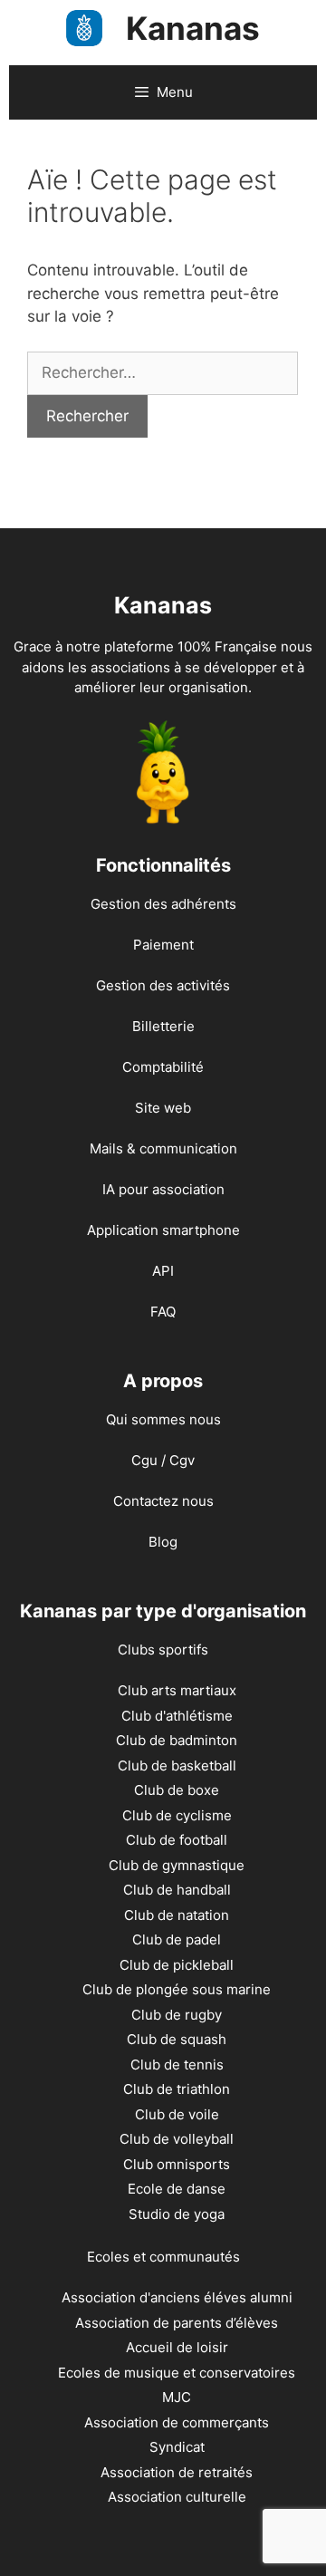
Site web (163, 1108)
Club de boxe (177, 1790)
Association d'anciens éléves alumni (177, 2297)
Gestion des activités (163, 985)
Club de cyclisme (177, 1815)
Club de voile (177, 2114)
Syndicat (177, 2447)
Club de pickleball (177, 1965)
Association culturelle (177, 2497)
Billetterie (163, 1026)
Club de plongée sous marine (177, 1989)
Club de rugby (177, 2015)
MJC (177, 2397)
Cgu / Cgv (163, 1460)
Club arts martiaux (177, 1690)
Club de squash (177, 2039)
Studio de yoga (177, 2214)
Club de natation (177, 1915)
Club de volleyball (177, 2139)
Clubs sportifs (163, 1650)
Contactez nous (163, 1501)
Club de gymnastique (177, 1865)
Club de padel (177, 1939)
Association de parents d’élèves (177, 2323)
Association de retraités (177, 2472)
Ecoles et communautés (163, 2257)
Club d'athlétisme (177, 1716)
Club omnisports (177, 2164)
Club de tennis (177, 2065)
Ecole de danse (177, 2189)
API (163, 1271)
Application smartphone (163, 1230)
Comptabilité (163, 1067)
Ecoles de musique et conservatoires (177, 2373)
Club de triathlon (177, 2089)
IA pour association (163, 1189)
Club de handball (177, 1890)
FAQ (163, 1312)
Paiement (163, 945)
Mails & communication (163, 1148)
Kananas (193, 28)
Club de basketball (177, 1766)
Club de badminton (177, 1740)
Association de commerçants (177, 2422)
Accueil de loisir (177, 2347)
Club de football (177, 1840)
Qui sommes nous (163, 1419)
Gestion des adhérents (163, 904)
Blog (163, 1542)
